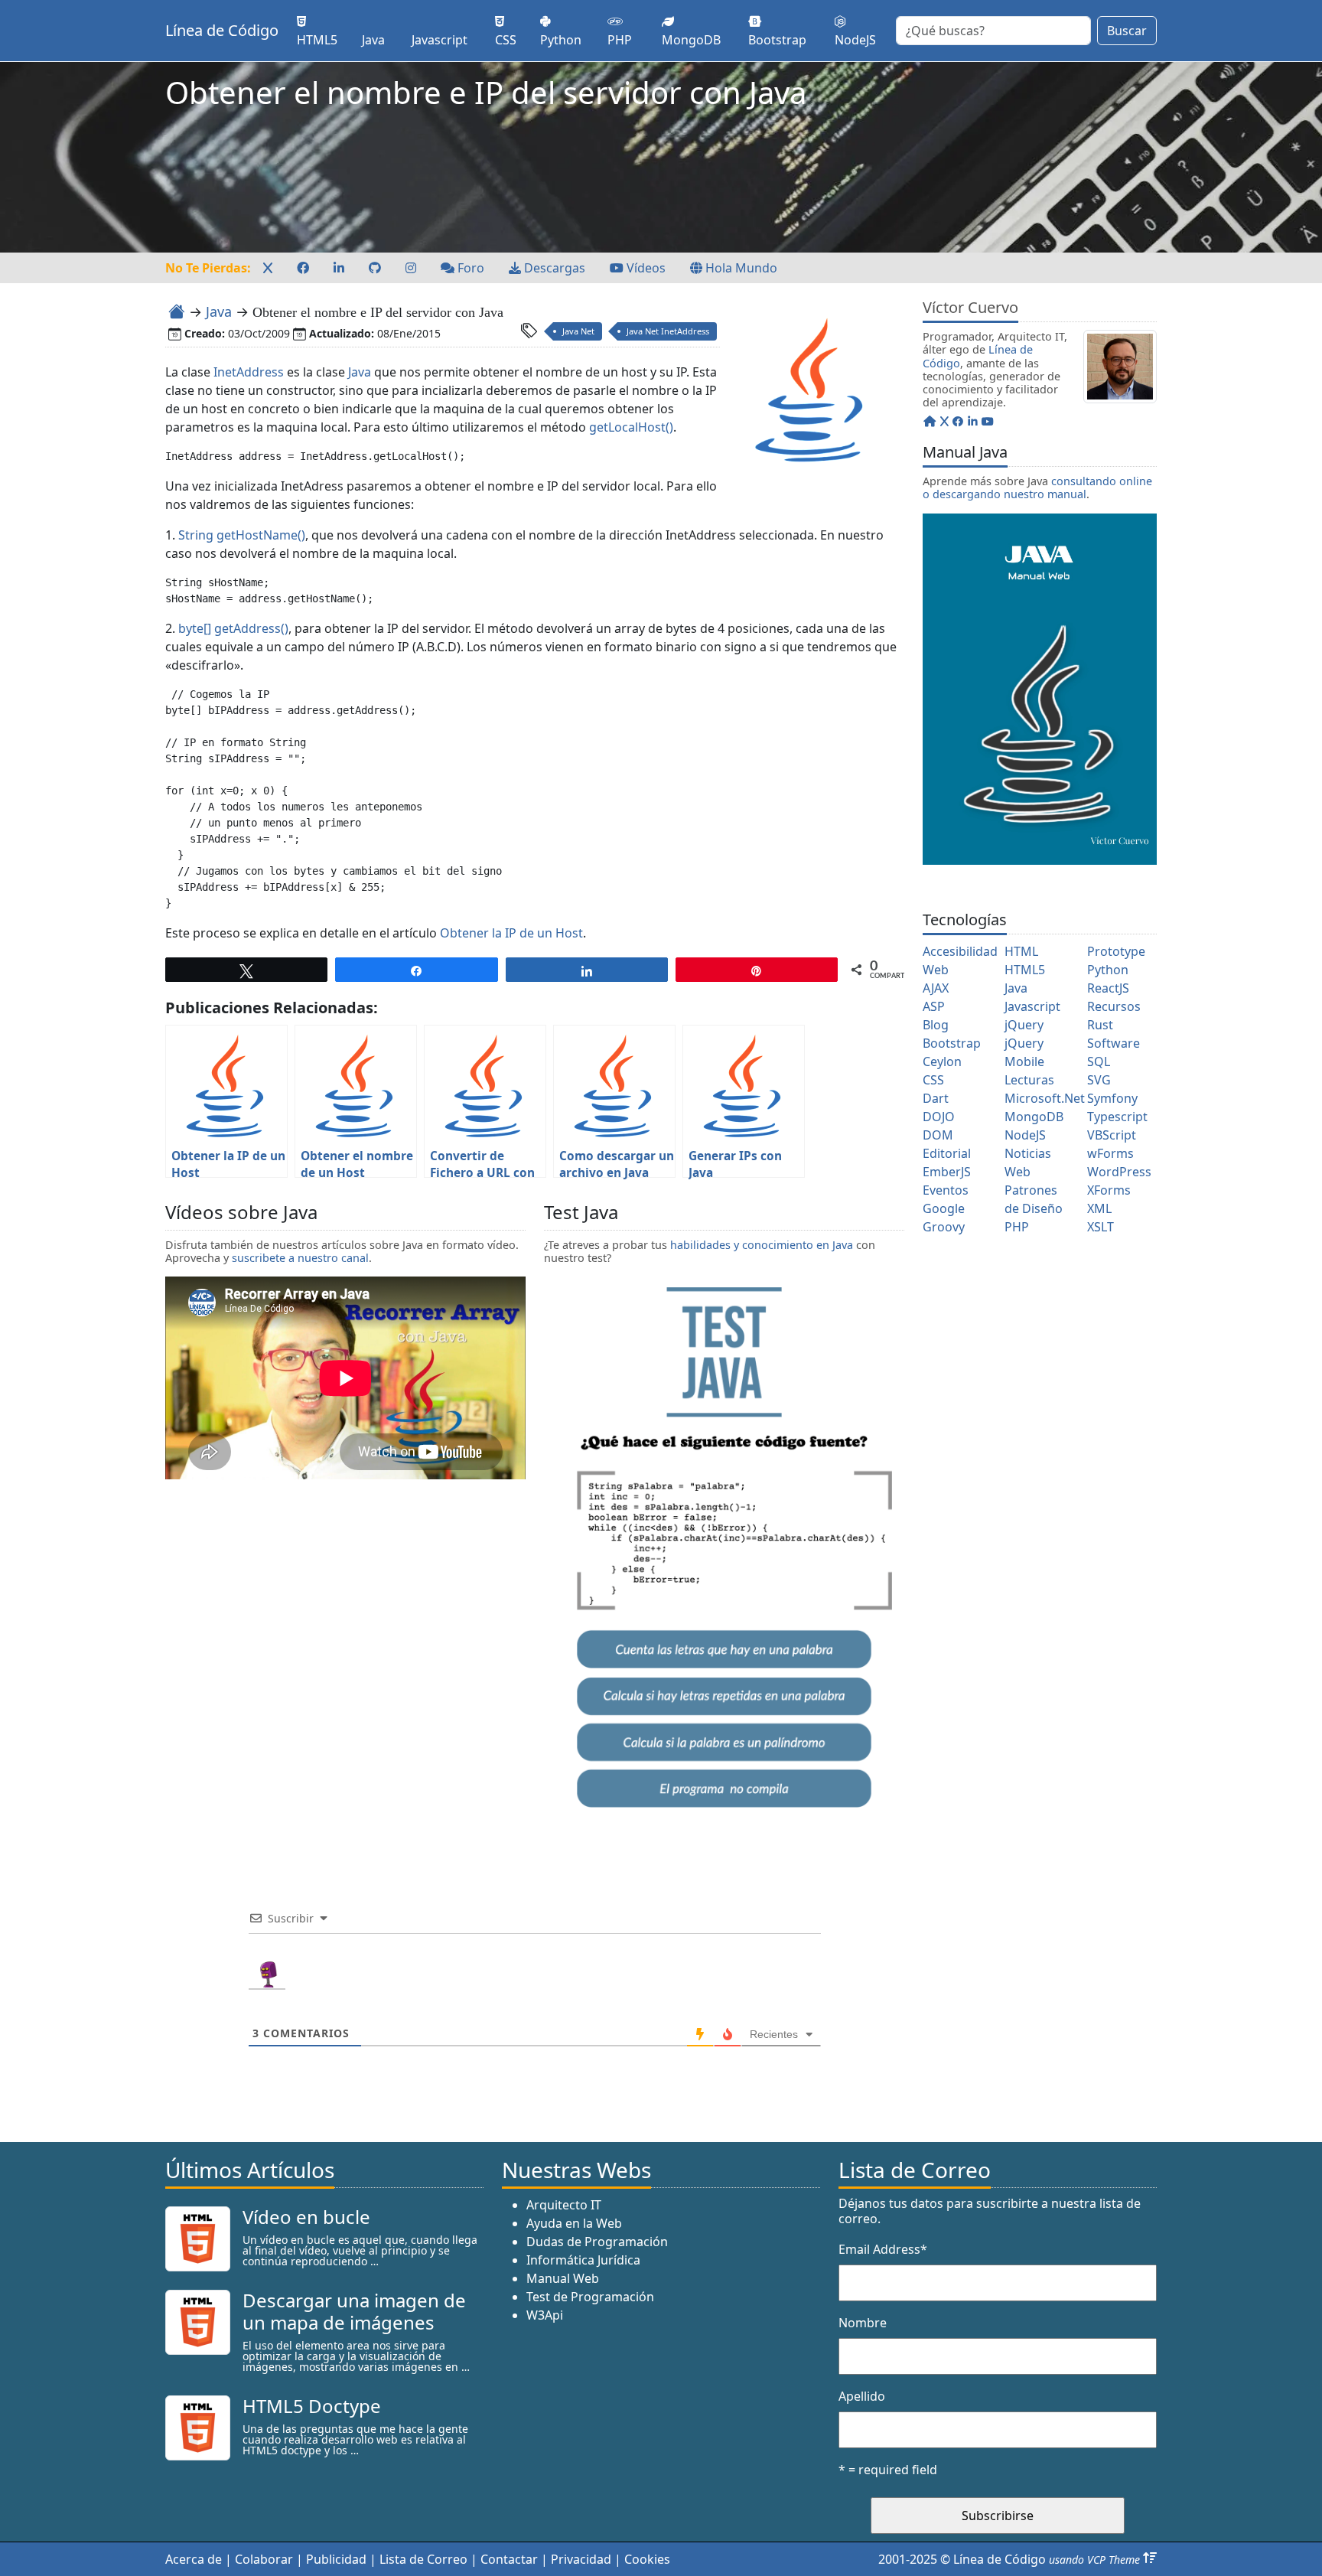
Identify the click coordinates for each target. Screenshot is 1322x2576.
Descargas (553, 268)
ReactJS (1108, 988)
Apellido (862, 2396)
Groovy (944, 1227)
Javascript (1032, 1006)
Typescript (1117, 1117)
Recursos (1114, 1006)
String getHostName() (242, 535)
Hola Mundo (740, 268)
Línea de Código (222, 30)
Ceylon (942, 1061)
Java (219, 311)
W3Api (545, 2315)
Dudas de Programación (597, 2242)
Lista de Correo (423, 2559)
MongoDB (1034, 1117)
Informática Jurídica (583, 2260)
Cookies (647, 2559)
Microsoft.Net (1045, 1098)
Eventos (946, 1190)
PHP (1017, 1227)
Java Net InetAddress (668, 331)
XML (1099, 1208)
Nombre (863, 2323)
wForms (1110, 1153)
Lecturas (1029, 1080)
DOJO (939, 1117)
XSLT (1101, 1227)
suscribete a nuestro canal (300, 1258)
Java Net (578, 331)
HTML (1021, 951)
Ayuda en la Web (574, 2223)
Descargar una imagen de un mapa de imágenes (354, 2311)
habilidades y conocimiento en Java (762, 1245)
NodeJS (1025, 1135)
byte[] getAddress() (232, 628)
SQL (1099, 1061)
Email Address (883, 2249)
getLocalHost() (631, 427)
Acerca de (194, 2559)
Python (1108, 970)
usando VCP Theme (1094, 2560)
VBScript (1112, 1135)
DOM (938, 1135)
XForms (1109, 1190)
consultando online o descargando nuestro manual (1037, 487)
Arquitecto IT (564, 2205)
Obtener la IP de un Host (511, 933)
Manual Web (563, 2278)
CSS (933, 1080)
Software (1114, 1043)
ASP (934, 1006)
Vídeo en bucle (306, 2217)
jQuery (1024, 1025)
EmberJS (947, 1172)
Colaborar (264, 2559)
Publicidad (336, 2559)
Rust (1100, 1025)
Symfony (1112, 1098)
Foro (469, 268)
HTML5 (1025, 970)
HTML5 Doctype (312, 2406)
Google (944, 1208)
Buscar (1127, 31)
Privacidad (581, 2559)
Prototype (1116, 951)
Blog (936, 1025)
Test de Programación (590, 2297)
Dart (936, 1098)
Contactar (509, 2559)
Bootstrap (952, 1043)
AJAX (936, 988)
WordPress (1119, 1172)
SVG (1099, 1080)
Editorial (947, 1153)
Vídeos (645, 268)
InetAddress (249, 372)
